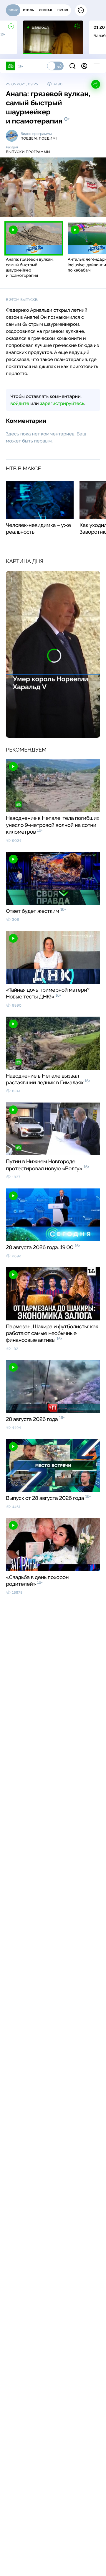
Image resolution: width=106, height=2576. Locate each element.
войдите (20, 403)
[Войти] (84, 66)
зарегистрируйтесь (62, 403)
